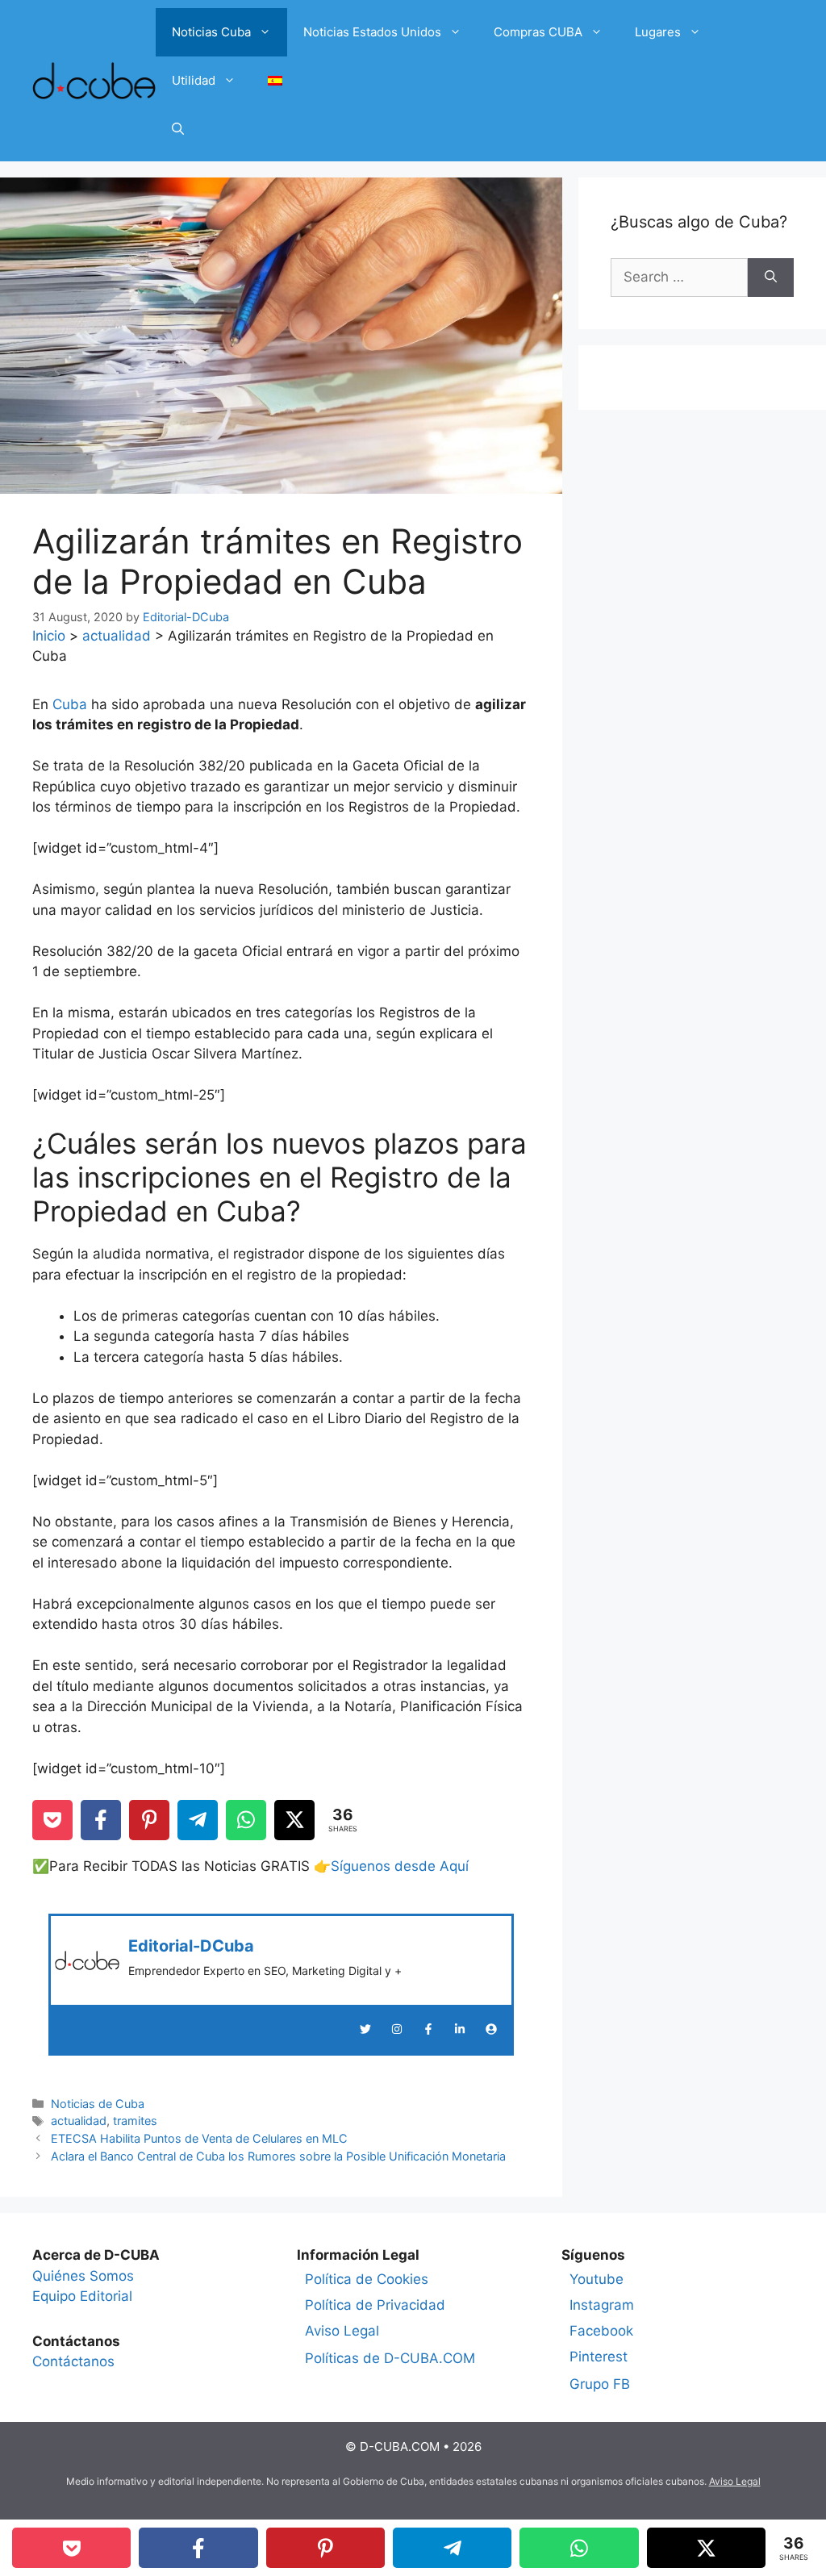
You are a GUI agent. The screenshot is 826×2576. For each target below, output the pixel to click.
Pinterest (599, 2357)
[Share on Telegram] (198, 1820)
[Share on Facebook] (101, 1820)
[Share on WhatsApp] (246, 1820)
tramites (135, 2121)
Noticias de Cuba (98, 2104)
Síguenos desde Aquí (400, 1866)
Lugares (658, 32)
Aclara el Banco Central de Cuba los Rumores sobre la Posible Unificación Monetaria (278, 2156)
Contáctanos (73, 2361)
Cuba (70, 704)
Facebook (601, 2331)
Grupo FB (600, 2384)
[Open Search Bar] (178, 129)
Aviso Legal (342, 2331)
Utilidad (194, 80)
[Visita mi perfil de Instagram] (397, 2029)
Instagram (602, 2305)
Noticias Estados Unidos (372, 32)
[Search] (771, 278)
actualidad (117, 636)
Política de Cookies (367, 2279)
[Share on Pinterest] (149, 1820)
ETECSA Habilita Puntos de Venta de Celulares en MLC (199, 2138)
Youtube (597, 2279)
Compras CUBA (538, 32)
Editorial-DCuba (191, 1946)
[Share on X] (294, 1820)
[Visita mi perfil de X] (365, 2029)
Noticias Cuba (211, 32)
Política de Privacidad (375, 2305)
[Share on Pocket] (52, 1820)
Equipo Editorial (82, 2296)
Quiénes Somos (83, 2276)
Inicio (49, 636)
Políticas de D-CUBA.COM (390, 2358)
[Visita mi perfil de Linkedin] (460, 2029)
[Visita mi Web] (491, 2029)
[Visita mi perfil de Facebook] (428, 2029)
